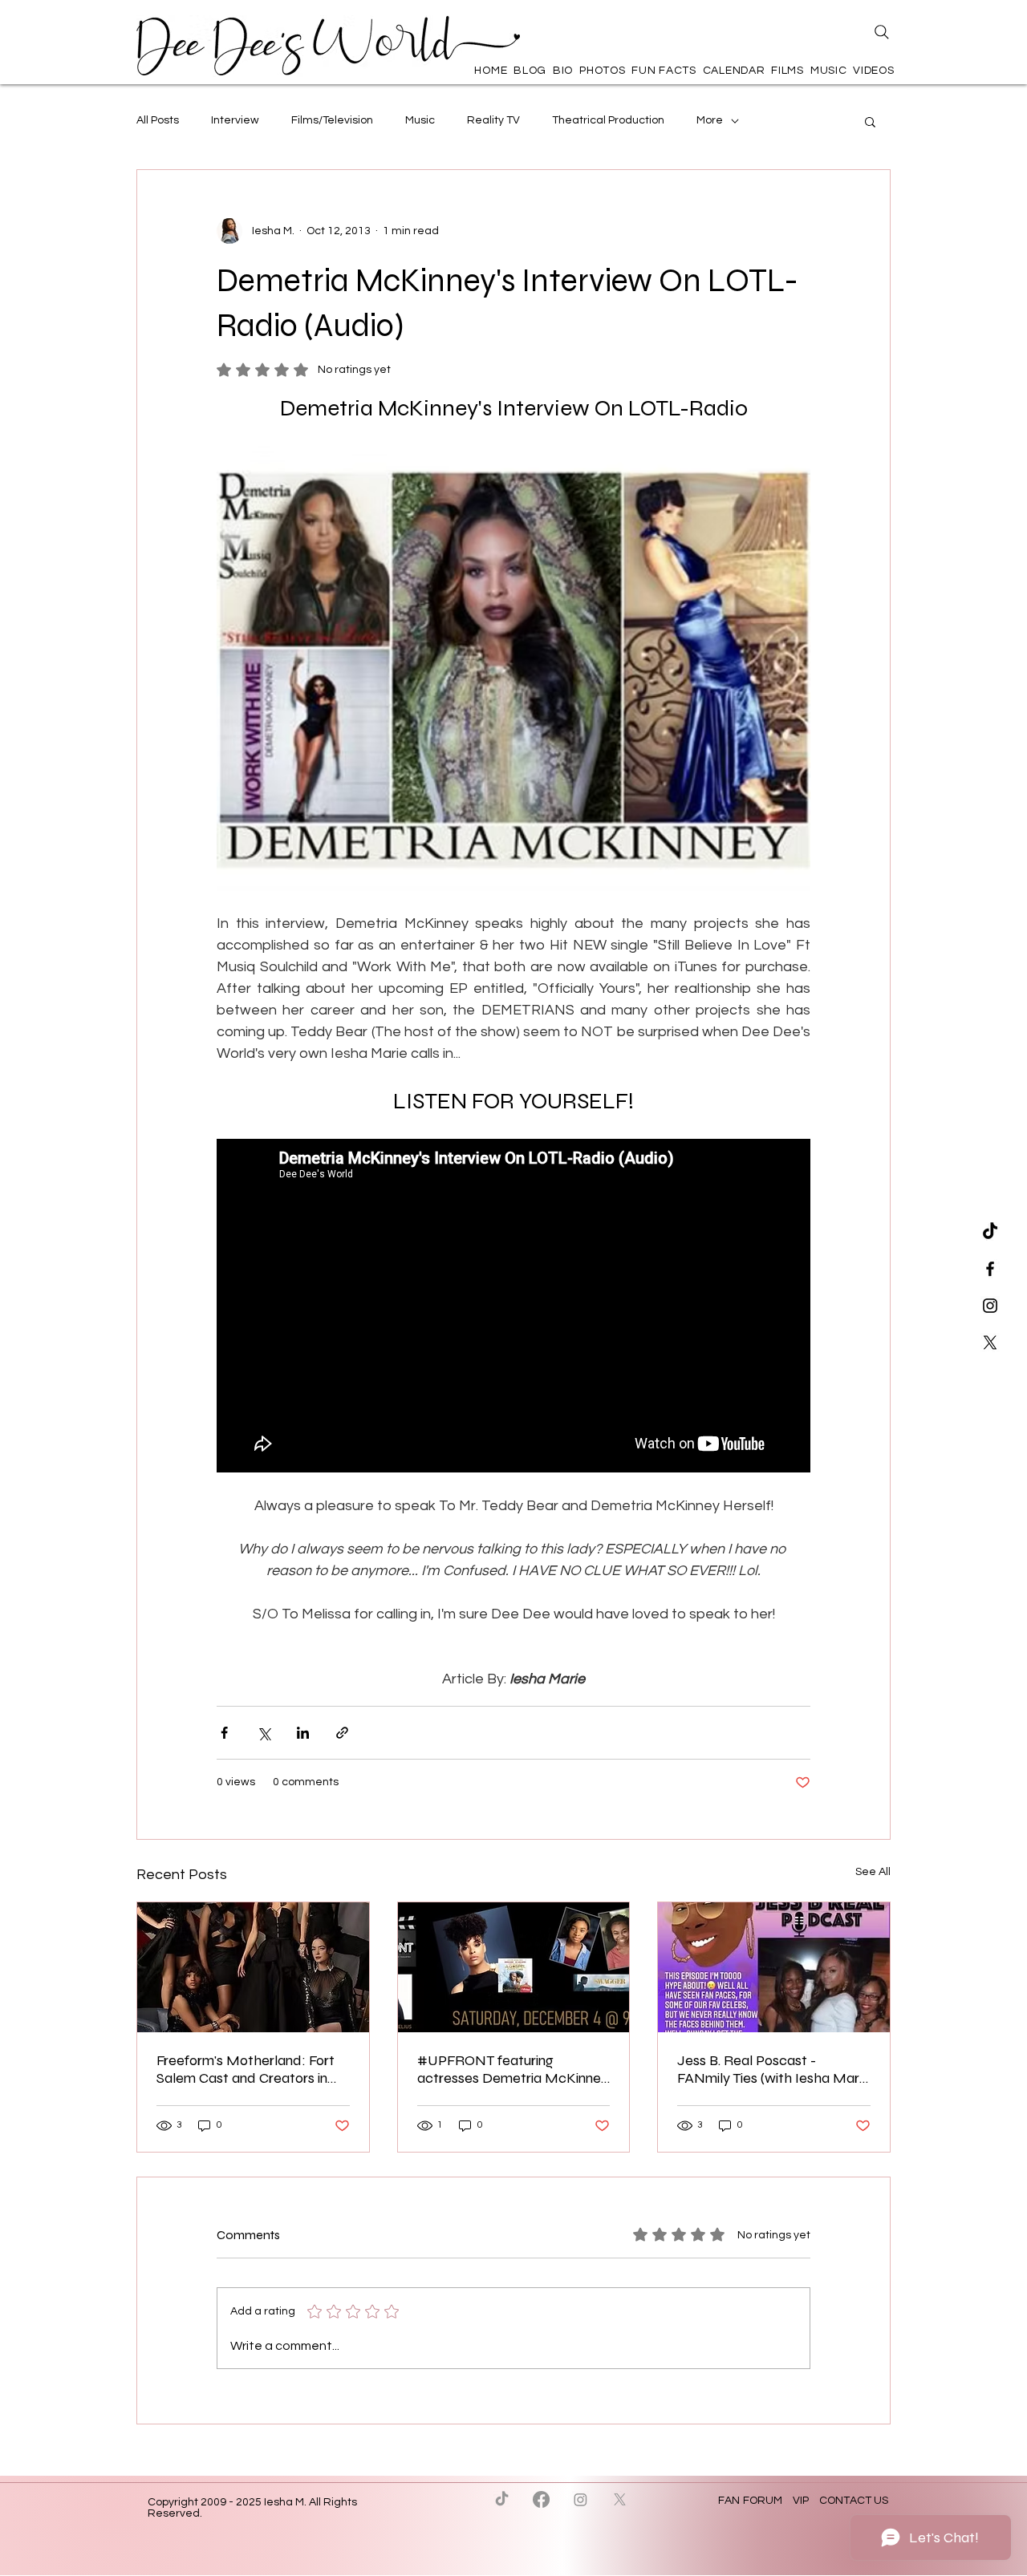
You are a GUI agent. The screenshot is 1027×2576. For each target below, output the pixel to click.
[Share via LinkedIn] (303, 1733)
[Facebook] (541, 2499)
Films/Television (332, 120)
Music (420, 120)
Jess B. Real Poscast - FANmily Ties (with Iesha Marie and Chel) (773, 2069)
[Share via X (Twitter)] (264, 1733)
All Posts (158, 120)
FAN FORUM (751, 2501)
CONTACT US (854, 2501)
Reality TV (493, 120)
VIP (801, 2501)
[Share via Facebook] (224, 1733)
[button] (870, 121)
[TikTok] (990, 1232)
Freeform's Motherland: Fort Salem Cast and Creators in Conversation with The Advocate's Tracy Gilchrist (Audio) (246, 2069)
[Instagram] (580, 2499)
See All (873, 1872)
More (710, 120)
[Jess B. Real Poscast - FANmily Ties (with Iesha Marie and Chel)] (774, 1967)
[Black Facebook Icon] (990, 1269)
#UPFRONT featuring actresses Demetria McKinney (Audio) (513, 2069)
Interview (235, 120)
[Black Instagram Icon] (990, 1306)
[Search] (882, 32)
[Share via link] (342, 1733)
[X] (990, 1343)
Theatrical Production (608, 120)
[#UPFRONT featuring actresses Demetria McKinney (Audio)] (514, 1967)
